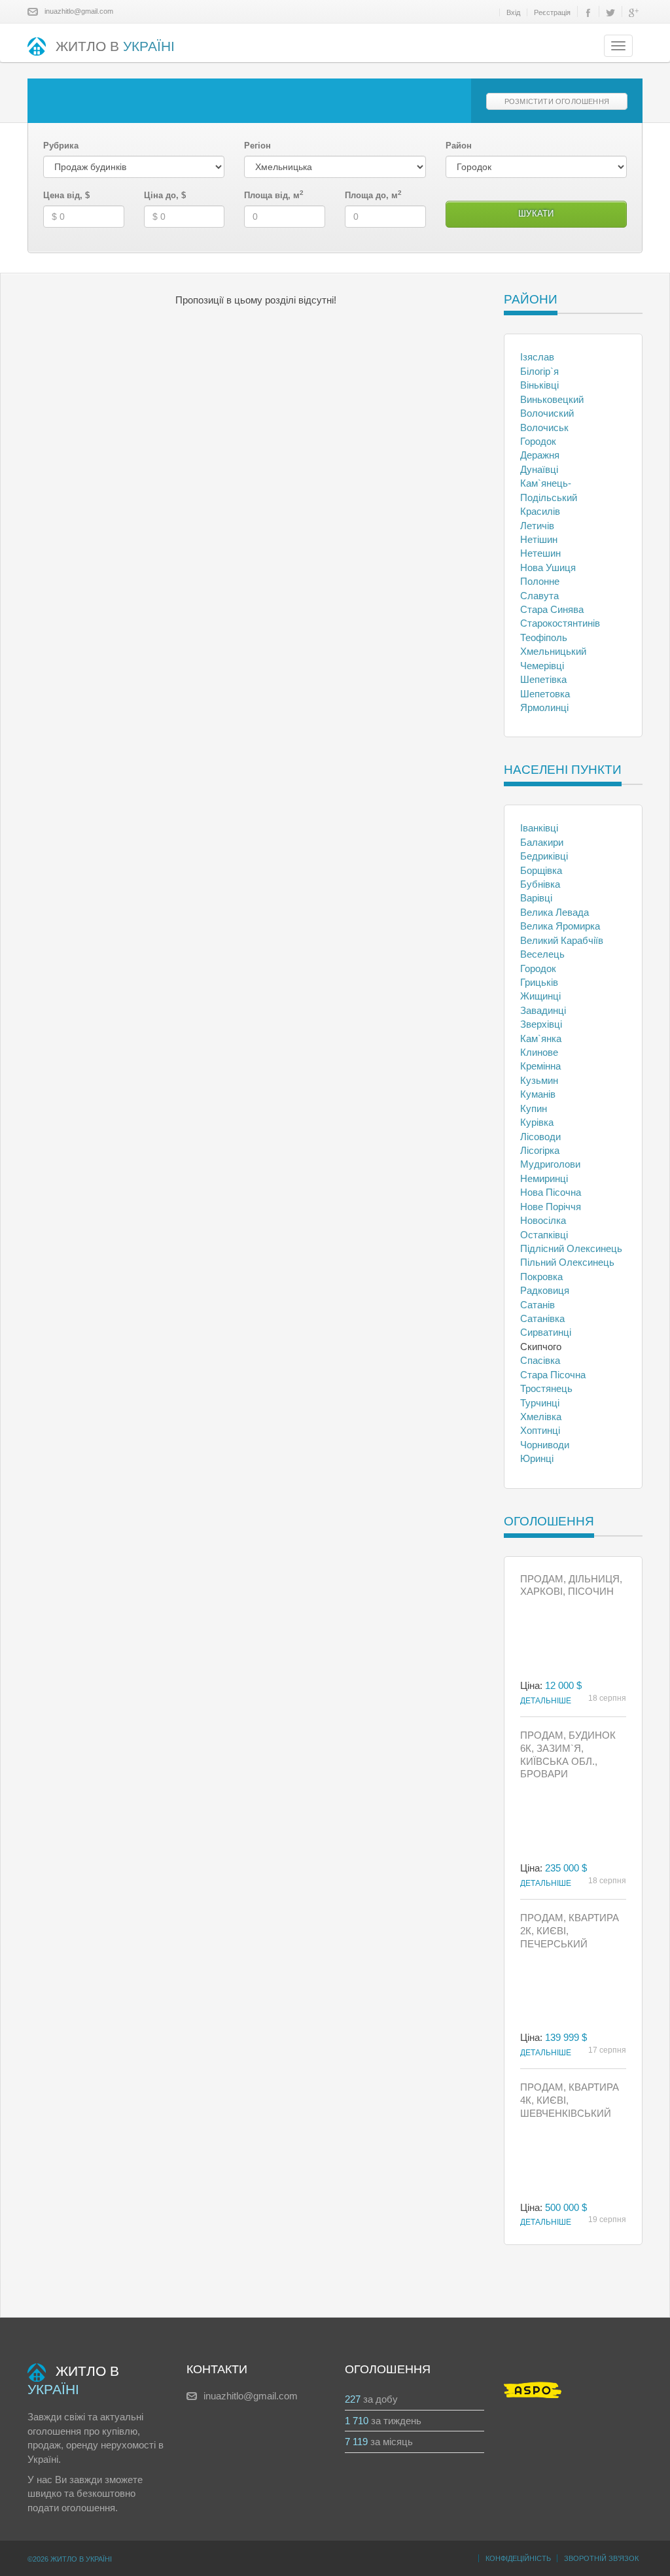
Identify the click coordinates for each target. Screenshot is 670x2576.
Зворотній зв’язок (601, 2558)
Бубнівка (540, 884)
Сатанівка (542, 1318)
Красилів (540, 511)
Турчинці (540, 1403)
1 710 (357, 2421)
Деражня (540, 455)
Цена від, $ (66, 195)
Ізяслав (537, 357)
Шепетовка (545, 694)
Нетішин (539, 539)
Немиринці (544, 1178)
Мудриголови (550, 1164)
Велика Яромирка (560, 926)
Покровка (541, 1277)
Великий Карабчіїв (562, 940)
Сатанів (538, 1305)
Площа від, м (274, 195)
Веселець (542, 954)
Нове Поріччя (551, 1207)
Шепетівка (543, 679)
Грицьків (539, 982)
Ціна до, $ (165, 195)
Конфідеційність (518, 2558)
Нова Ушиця (548, 567)
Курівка (537, 1122)
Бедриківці (544, 856)
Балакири (542, 842)
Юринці (537, 1458)
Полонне (540, 581)
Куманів (538, 1094)
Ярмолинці (544, 707)
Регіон (257, 146)
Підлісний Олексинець (571, 1248)
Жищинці (540, 996)
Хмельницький (553, 651)
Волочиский (547, 413)
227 (353, 2399)
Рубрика (61, 146)
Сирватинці (546, 1332)
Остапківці (544, 1235)
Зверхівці (541, 1024)
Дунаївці (539, 469)
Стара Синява (552, 609)
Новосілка (543, 1220)
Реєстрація (552, 12)
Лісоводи (540, 1137)
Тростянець (546, 1388)
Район (459, 146)
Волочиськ (544, 427)
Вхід (513, 12)
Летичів (537, 526)
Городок (538, 441)
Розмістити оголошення (557, 101)
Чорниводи (545, 1445)
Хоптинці (540, 1430)
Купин (534, 1108)
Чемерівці (542, 666)
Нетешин (540, 553)
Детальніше (546, 1701)
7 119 (356, 2442)
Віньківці (539, 385)
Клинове (539, 1052)
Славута (539, 596)
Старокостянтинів (560, 623)
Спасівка (540, 1360)
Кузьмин (539, 1080)
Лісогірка (540, 1150)
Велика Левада (555, 912)
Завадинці (543, 1010)
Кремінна (540, 1066)
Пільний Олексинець (567, 1262)
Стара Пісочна (553, 1375)
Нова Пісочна (551, 1192)
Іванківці (539, 828)
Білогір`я (539, 371)
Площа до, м (373, 195)
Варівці (536, 898)
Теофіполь (544, 637)
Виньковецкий (552, 399)
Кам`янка (541, 1038)
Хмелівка (541, 1417)
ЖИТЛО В (115, 46)
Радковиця (545, 1290)
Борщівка (541, 870)
